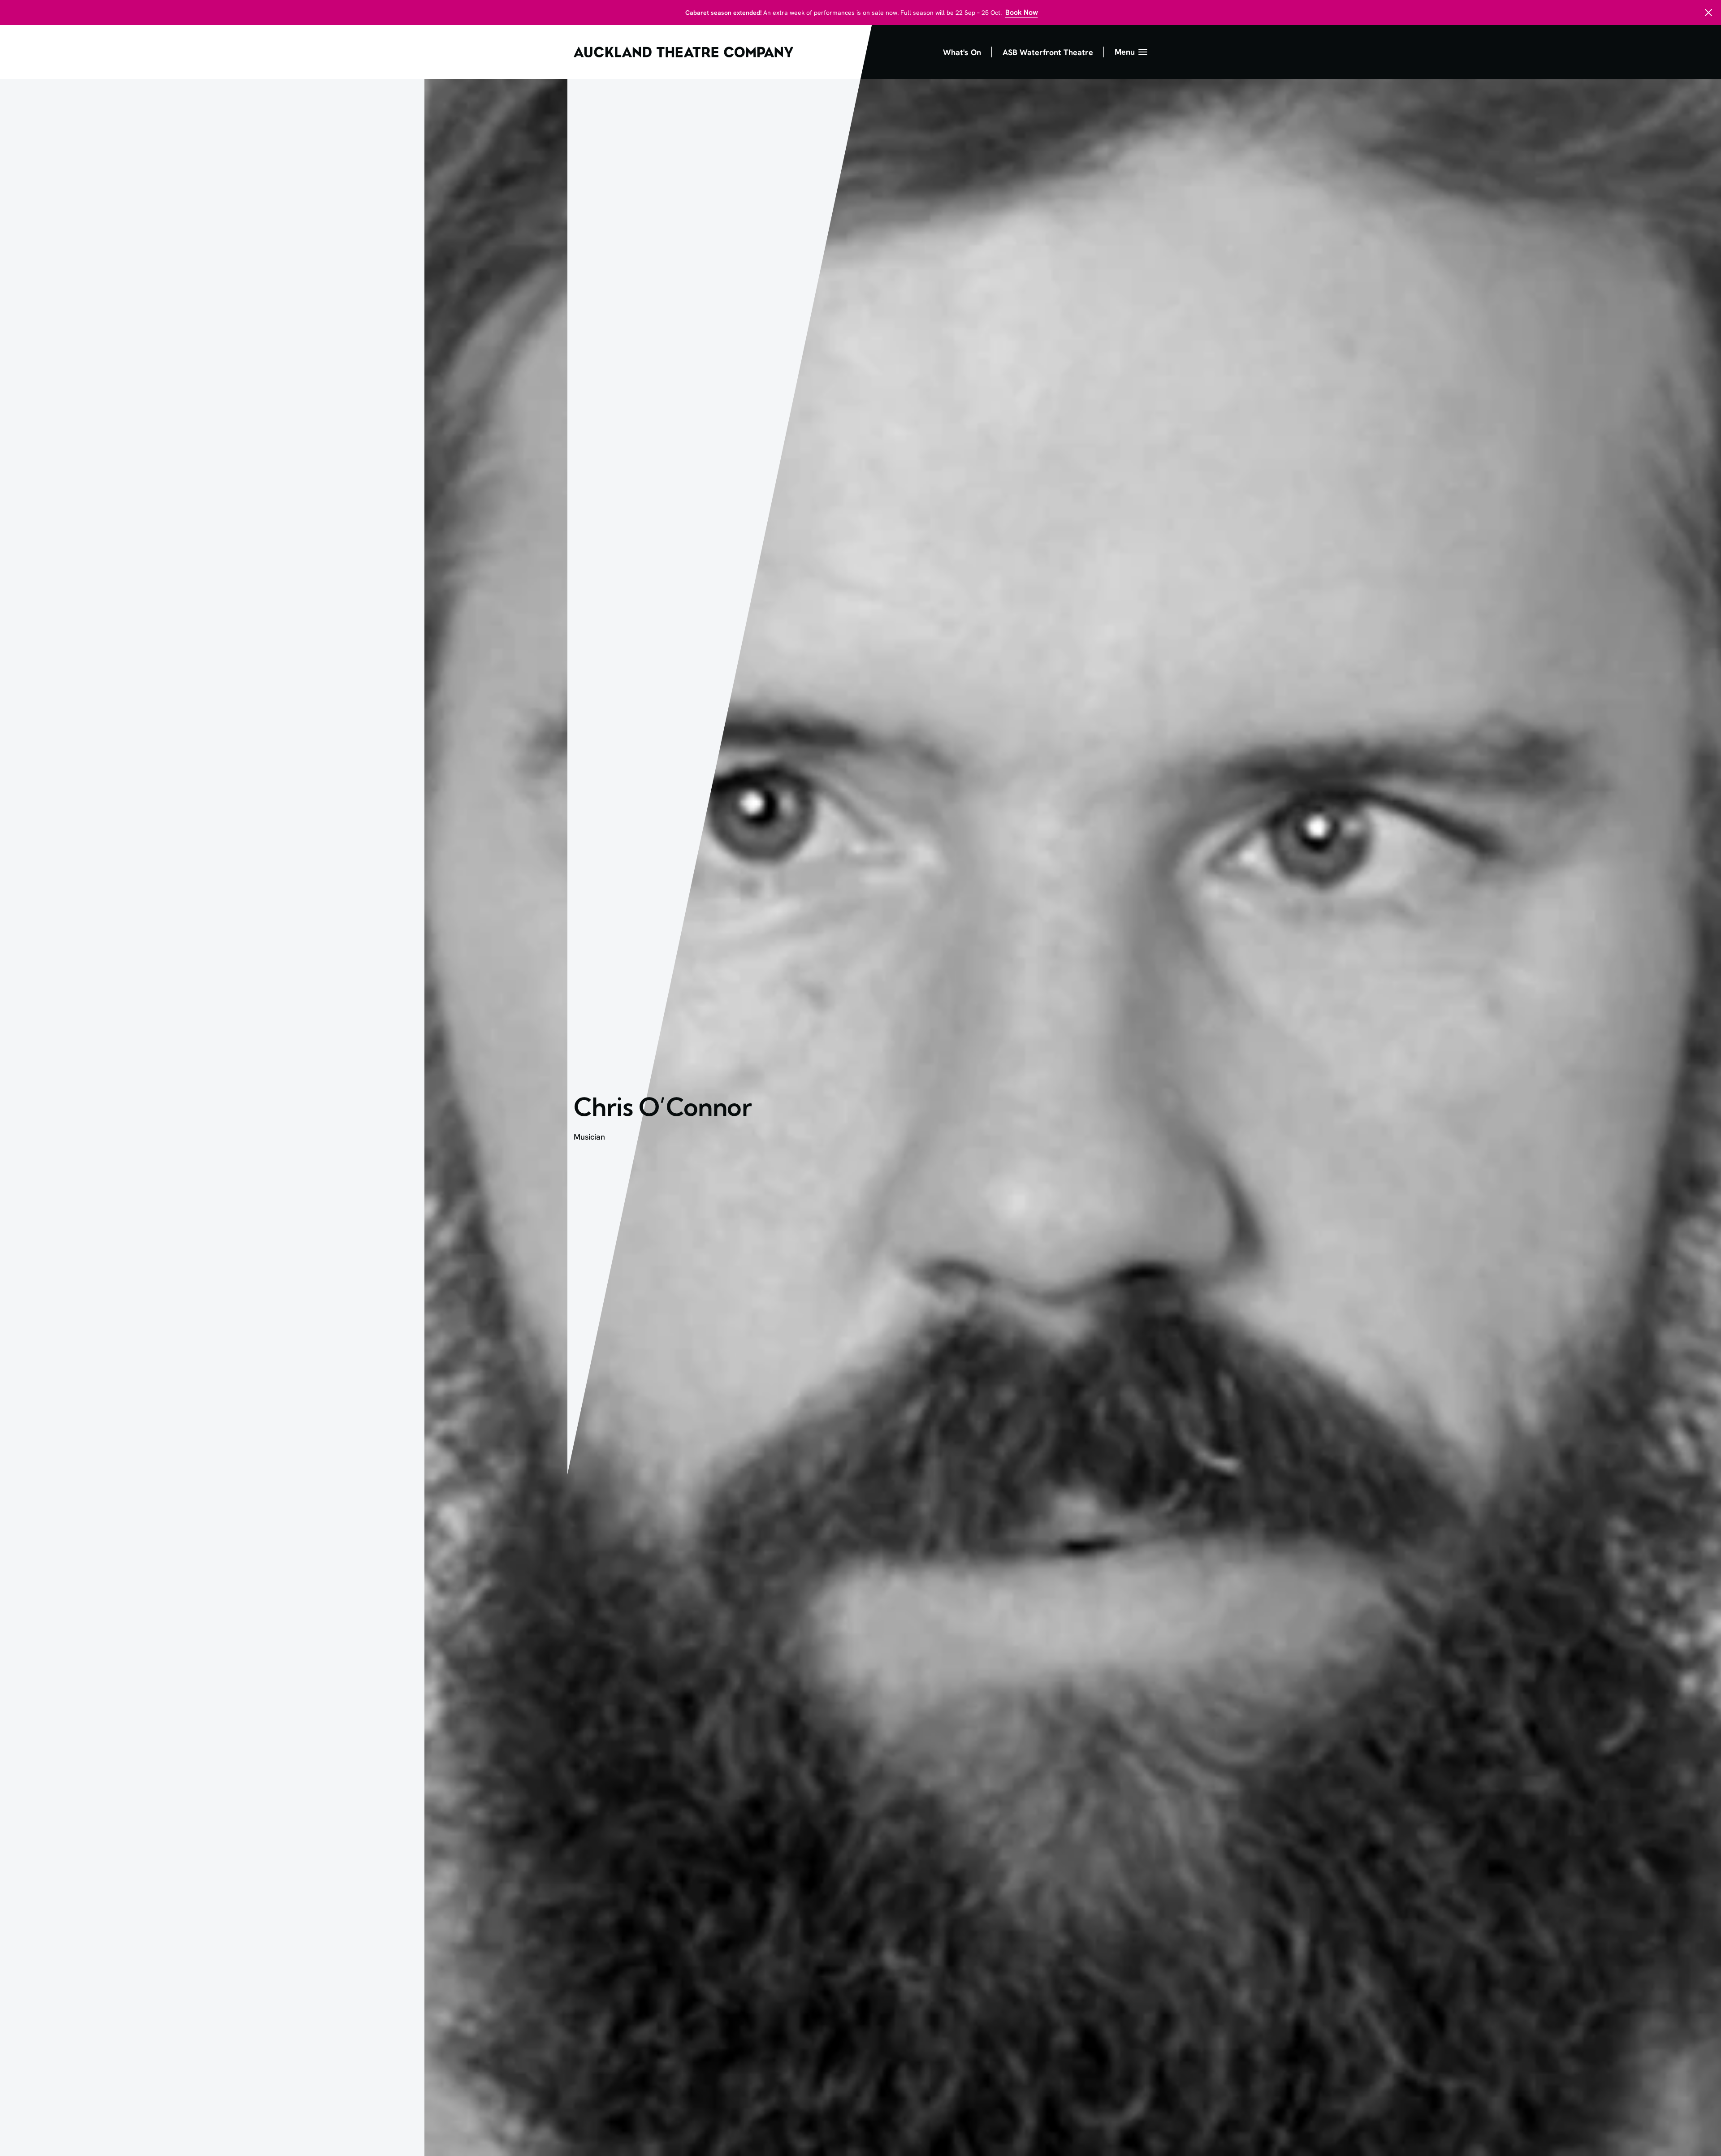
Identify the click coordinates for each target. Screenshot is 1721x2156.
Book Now (1022, 12)
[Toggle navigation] (1131, 52)
